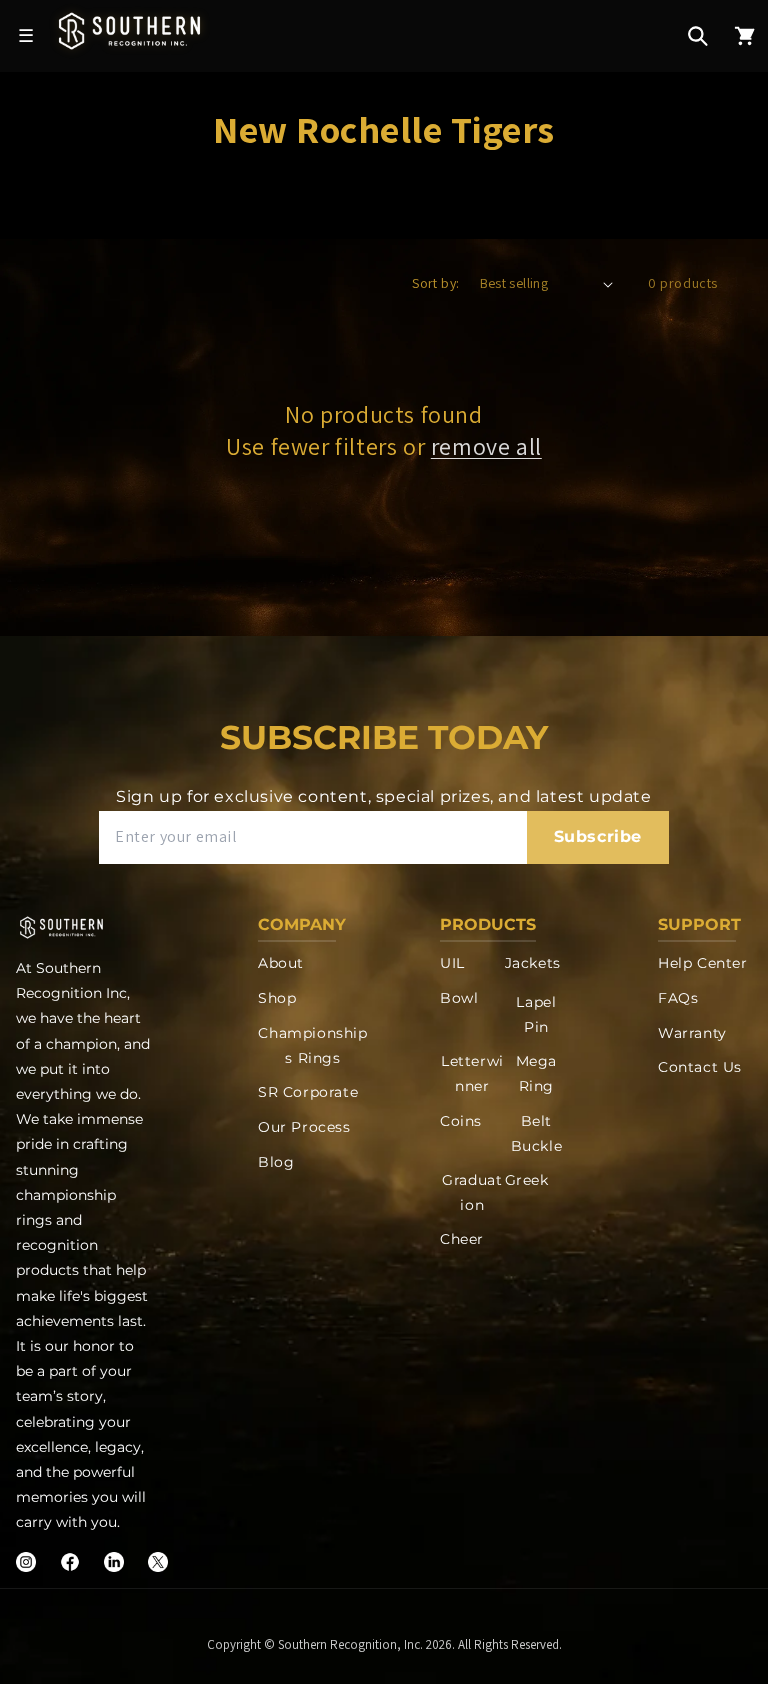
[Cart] (745, 36)
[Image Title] (26, 1562)
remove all (486, 446)
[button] (698, 36)
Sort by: (435, 283)
